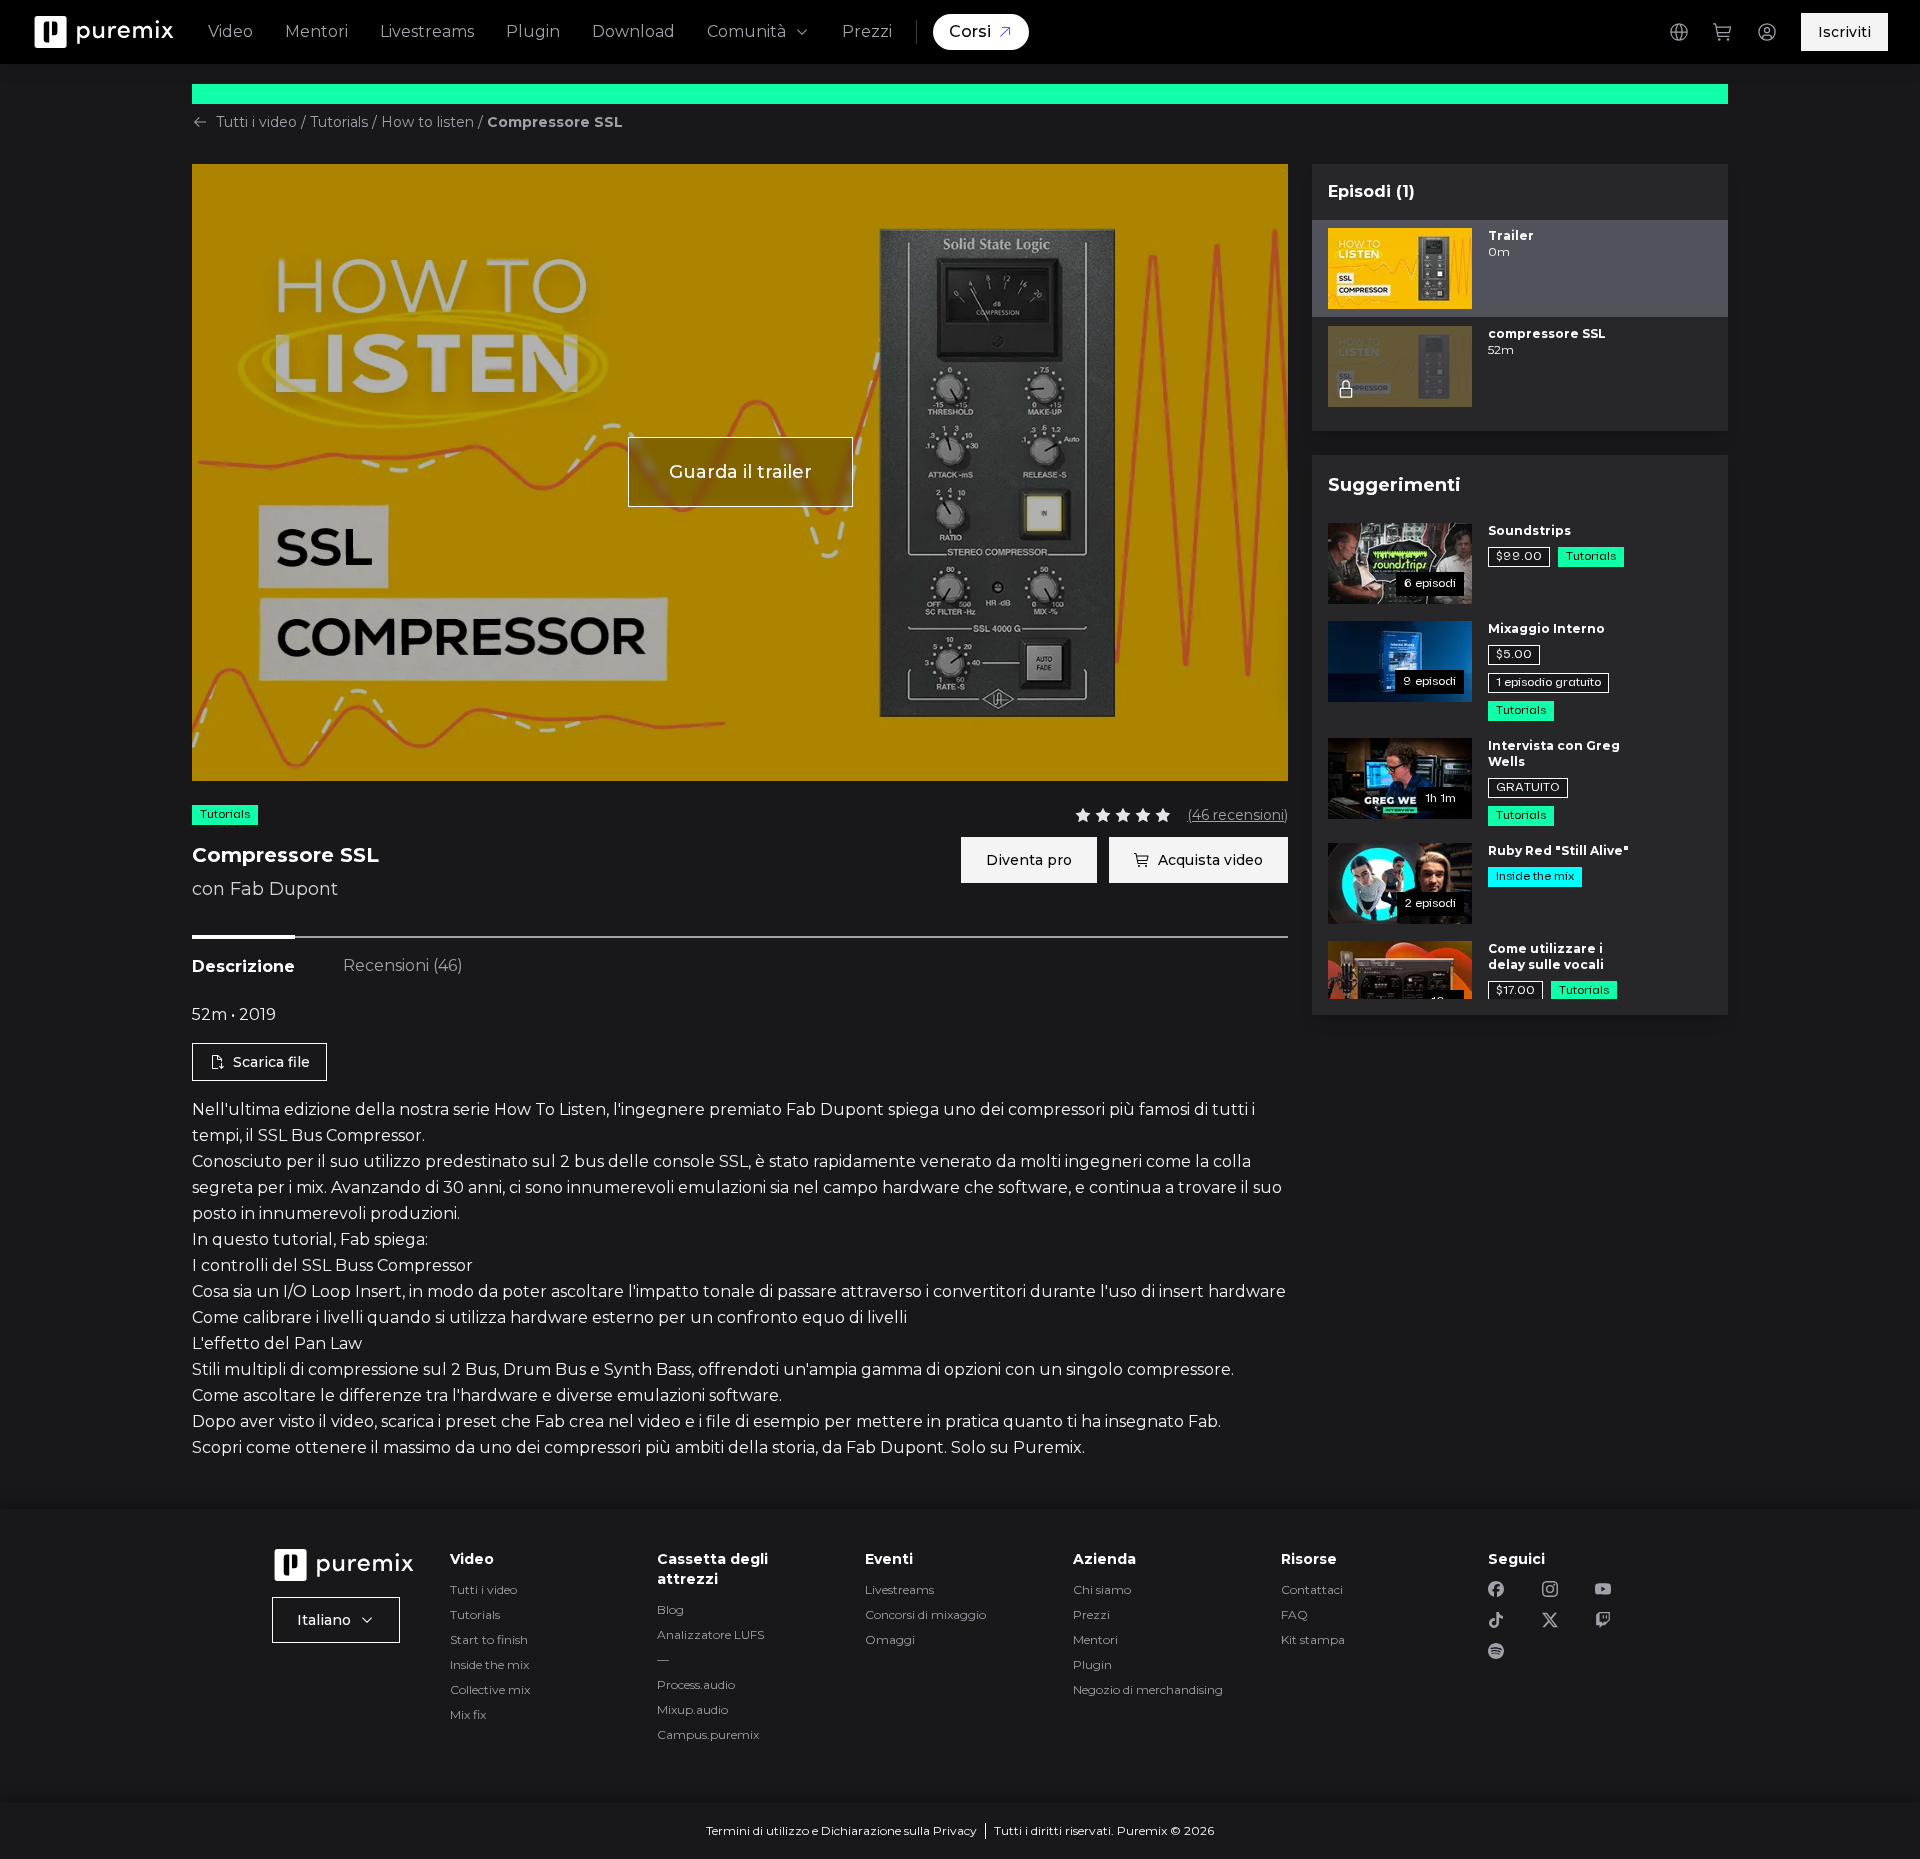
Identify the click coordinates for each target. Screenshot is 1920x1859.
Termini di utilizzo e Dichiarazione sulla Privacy (841, 1830)
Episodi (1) (1371, 191)
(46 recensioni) (1237, 815)
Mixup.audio (692, 1709)
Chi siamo (1102, 1589)
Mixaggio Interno (1546, 628)
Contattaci (1312, 1589)
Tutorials (339, 122)
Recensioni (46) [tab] (403, 965)
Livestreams (427, 31)
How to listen (427, 122)
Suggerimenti (1394, 485)
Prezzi (867, 31)
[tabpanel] (740, 1232)
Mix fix (468, 1714)
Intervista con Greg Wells (1554, 753)
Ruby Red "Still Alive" (1558, 850)
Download (633, 31)
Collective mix (490, 1689)
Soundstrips (1529, 530)
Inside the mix (489, 1664)
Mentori (316, 31)
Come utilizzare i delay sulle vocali (1546, 956)
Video (230, 31)
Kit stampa (1313, 1639)
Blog (670, 1609)
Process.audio (696, 1684)
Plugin (533, 31)
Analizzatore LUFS (710, 1634)
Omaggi (890, 1639)
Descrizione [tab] (243, 966)
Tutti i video (256, 122)
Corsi (970, 31)
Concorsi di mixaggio (925, 1614)
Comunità (746, 31)
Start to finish (489, 1639)
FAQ (1294, 1614)
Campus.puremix (708, 1734)
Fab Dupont (284, 889)
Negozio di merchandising (1148, 1689)
